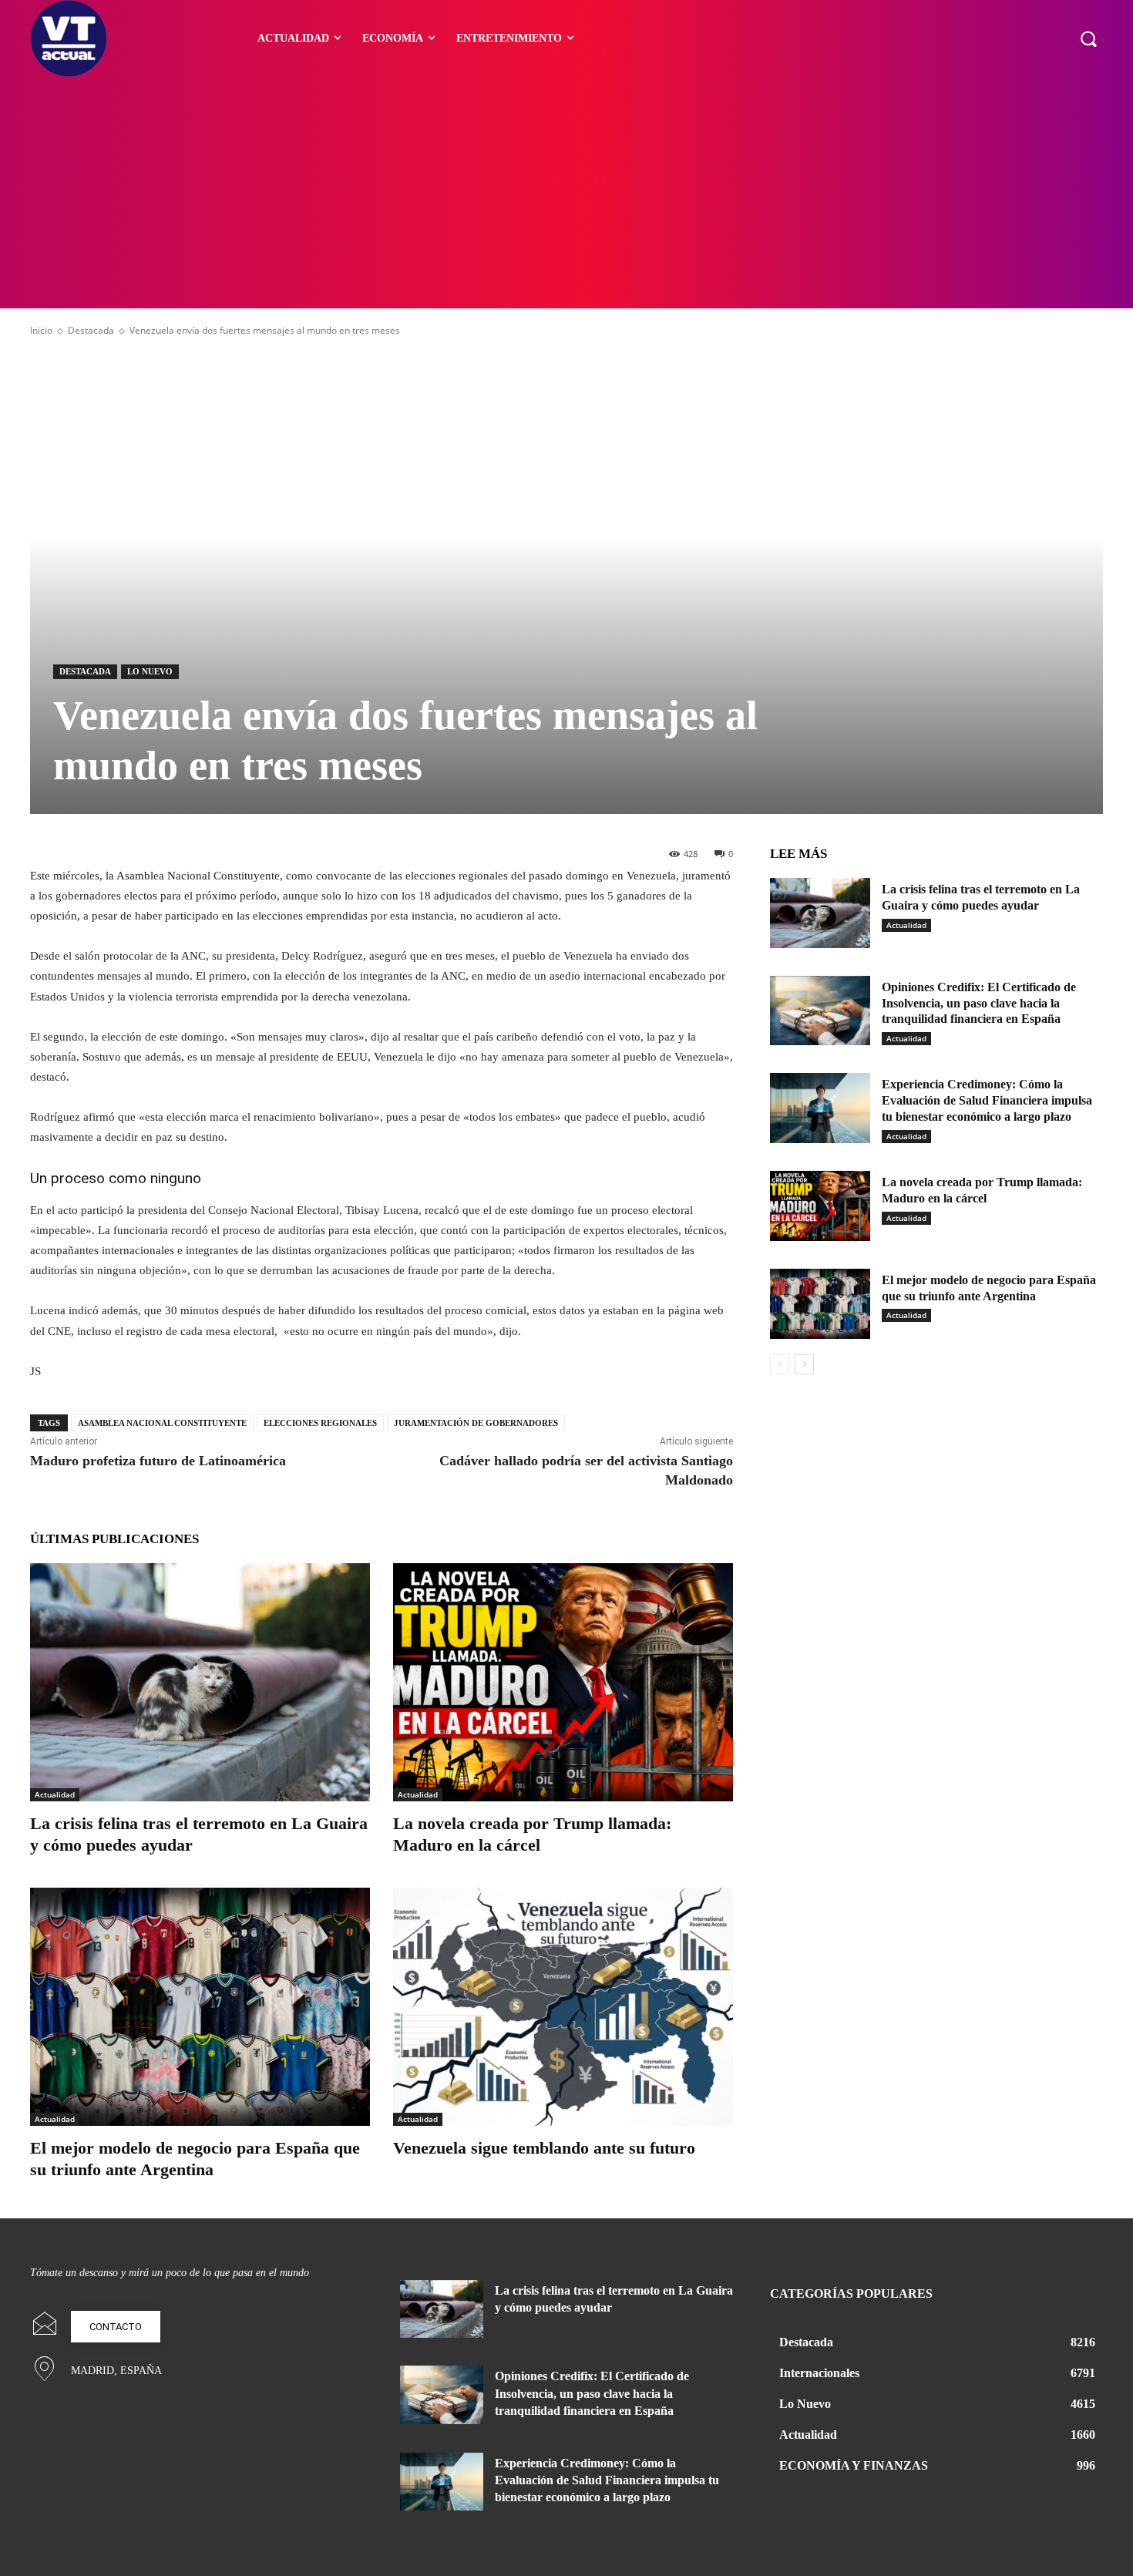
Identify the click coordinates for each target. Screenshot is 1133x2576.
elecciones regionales (320, 1423)
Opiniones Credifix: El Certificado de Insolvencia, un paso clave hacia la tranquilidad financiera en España (979, 1003)
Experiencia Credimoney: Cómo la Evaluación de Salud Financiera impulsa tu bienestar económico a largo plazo (987, 1100)
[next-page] (804, 1364)
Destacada (91, 330)
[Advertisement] (566, 193)
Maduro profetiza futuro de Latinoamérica (158, 1461)
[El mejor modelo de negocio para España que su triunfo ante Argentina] (200, 2007)
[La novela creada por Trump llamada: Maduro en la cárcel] (563, 1682)
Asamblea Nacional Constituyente (162, 1423)
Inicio (41, 330)
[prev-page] (780, 1364)
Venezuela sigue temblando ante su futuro (544, 2148)
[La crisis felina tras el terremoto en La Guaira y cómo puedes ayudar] (200, 1682)
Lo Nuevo (150, 671)
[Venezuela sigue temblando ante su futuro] (563, 2007)
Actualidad (55, 1794)
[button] (1088, 39)
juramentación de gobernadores (476, 1423)
